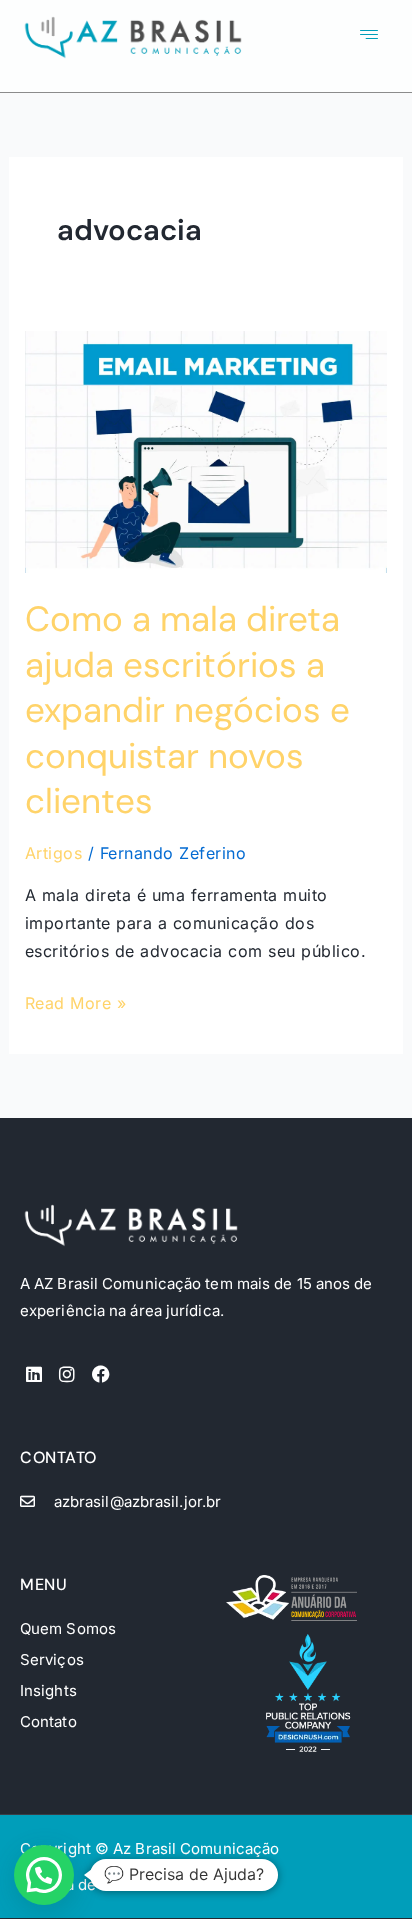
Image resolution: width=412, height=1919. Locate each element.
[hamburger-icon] (368, 36)
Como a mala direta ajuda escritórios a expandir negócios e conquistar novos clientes (187, 710)
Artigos (54, 853)
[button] (44, 1875)
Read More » (76, 1001)
